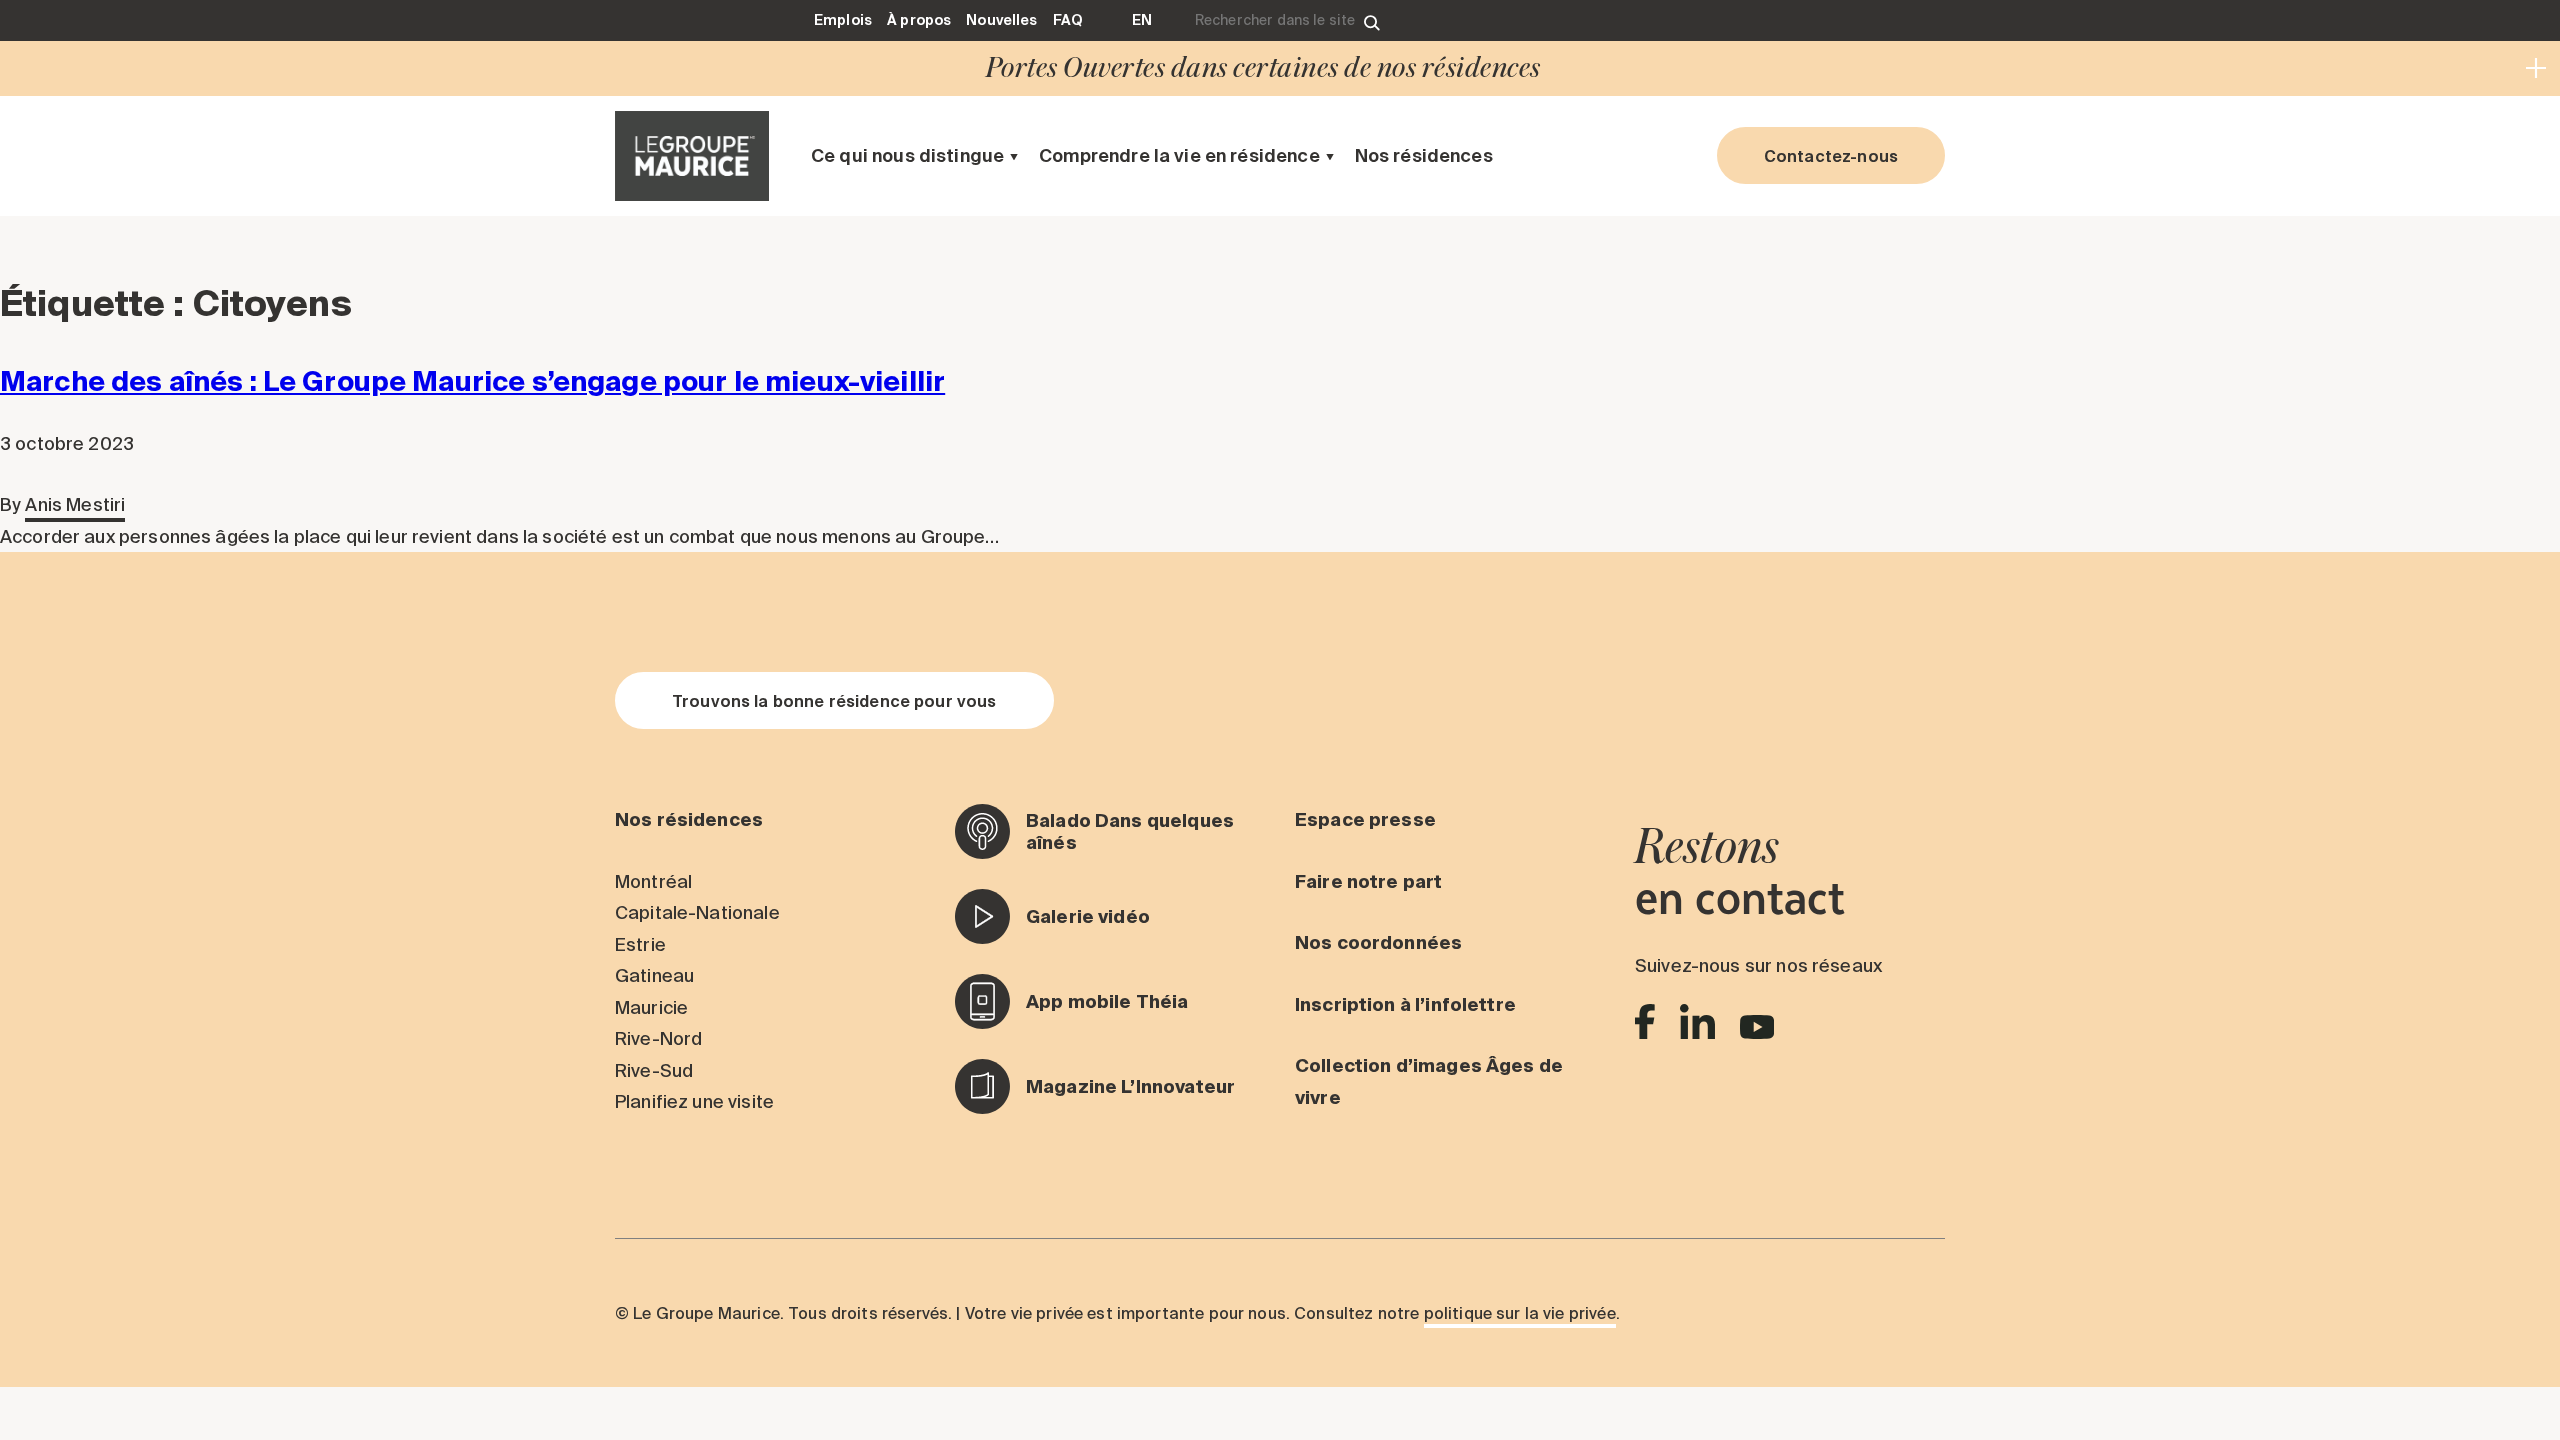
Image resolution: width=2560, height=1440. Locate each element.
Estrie (640, 944)
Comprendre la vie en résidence (1179, 155)
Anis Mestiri (75, 504)
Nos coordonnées (1378, 942)
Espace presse (1365, 819)
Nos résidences (1424, 155)
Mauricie (651, 1007)
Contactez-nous (1831, 156)
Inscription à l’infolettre (1405, 1004)
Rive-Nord (658, 1038)
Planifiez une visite (694, 1101)
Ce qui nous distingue (907, 155)
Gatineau (654, 975)
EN (1142, 20)
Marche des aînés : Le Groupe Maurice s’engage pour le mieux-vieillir (472, 381)
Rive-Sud (654, 1070)
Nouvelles (1001, 20)
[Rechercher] (1372, 20)
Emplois (843, 20)
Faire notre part (1368, 881)
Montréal (653, 881)
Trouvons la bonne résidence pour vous (834, 701)
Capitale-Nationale (697, 912)
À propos (919, 20)
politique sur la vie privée (1520, 1313)
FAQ (1067, 20)
